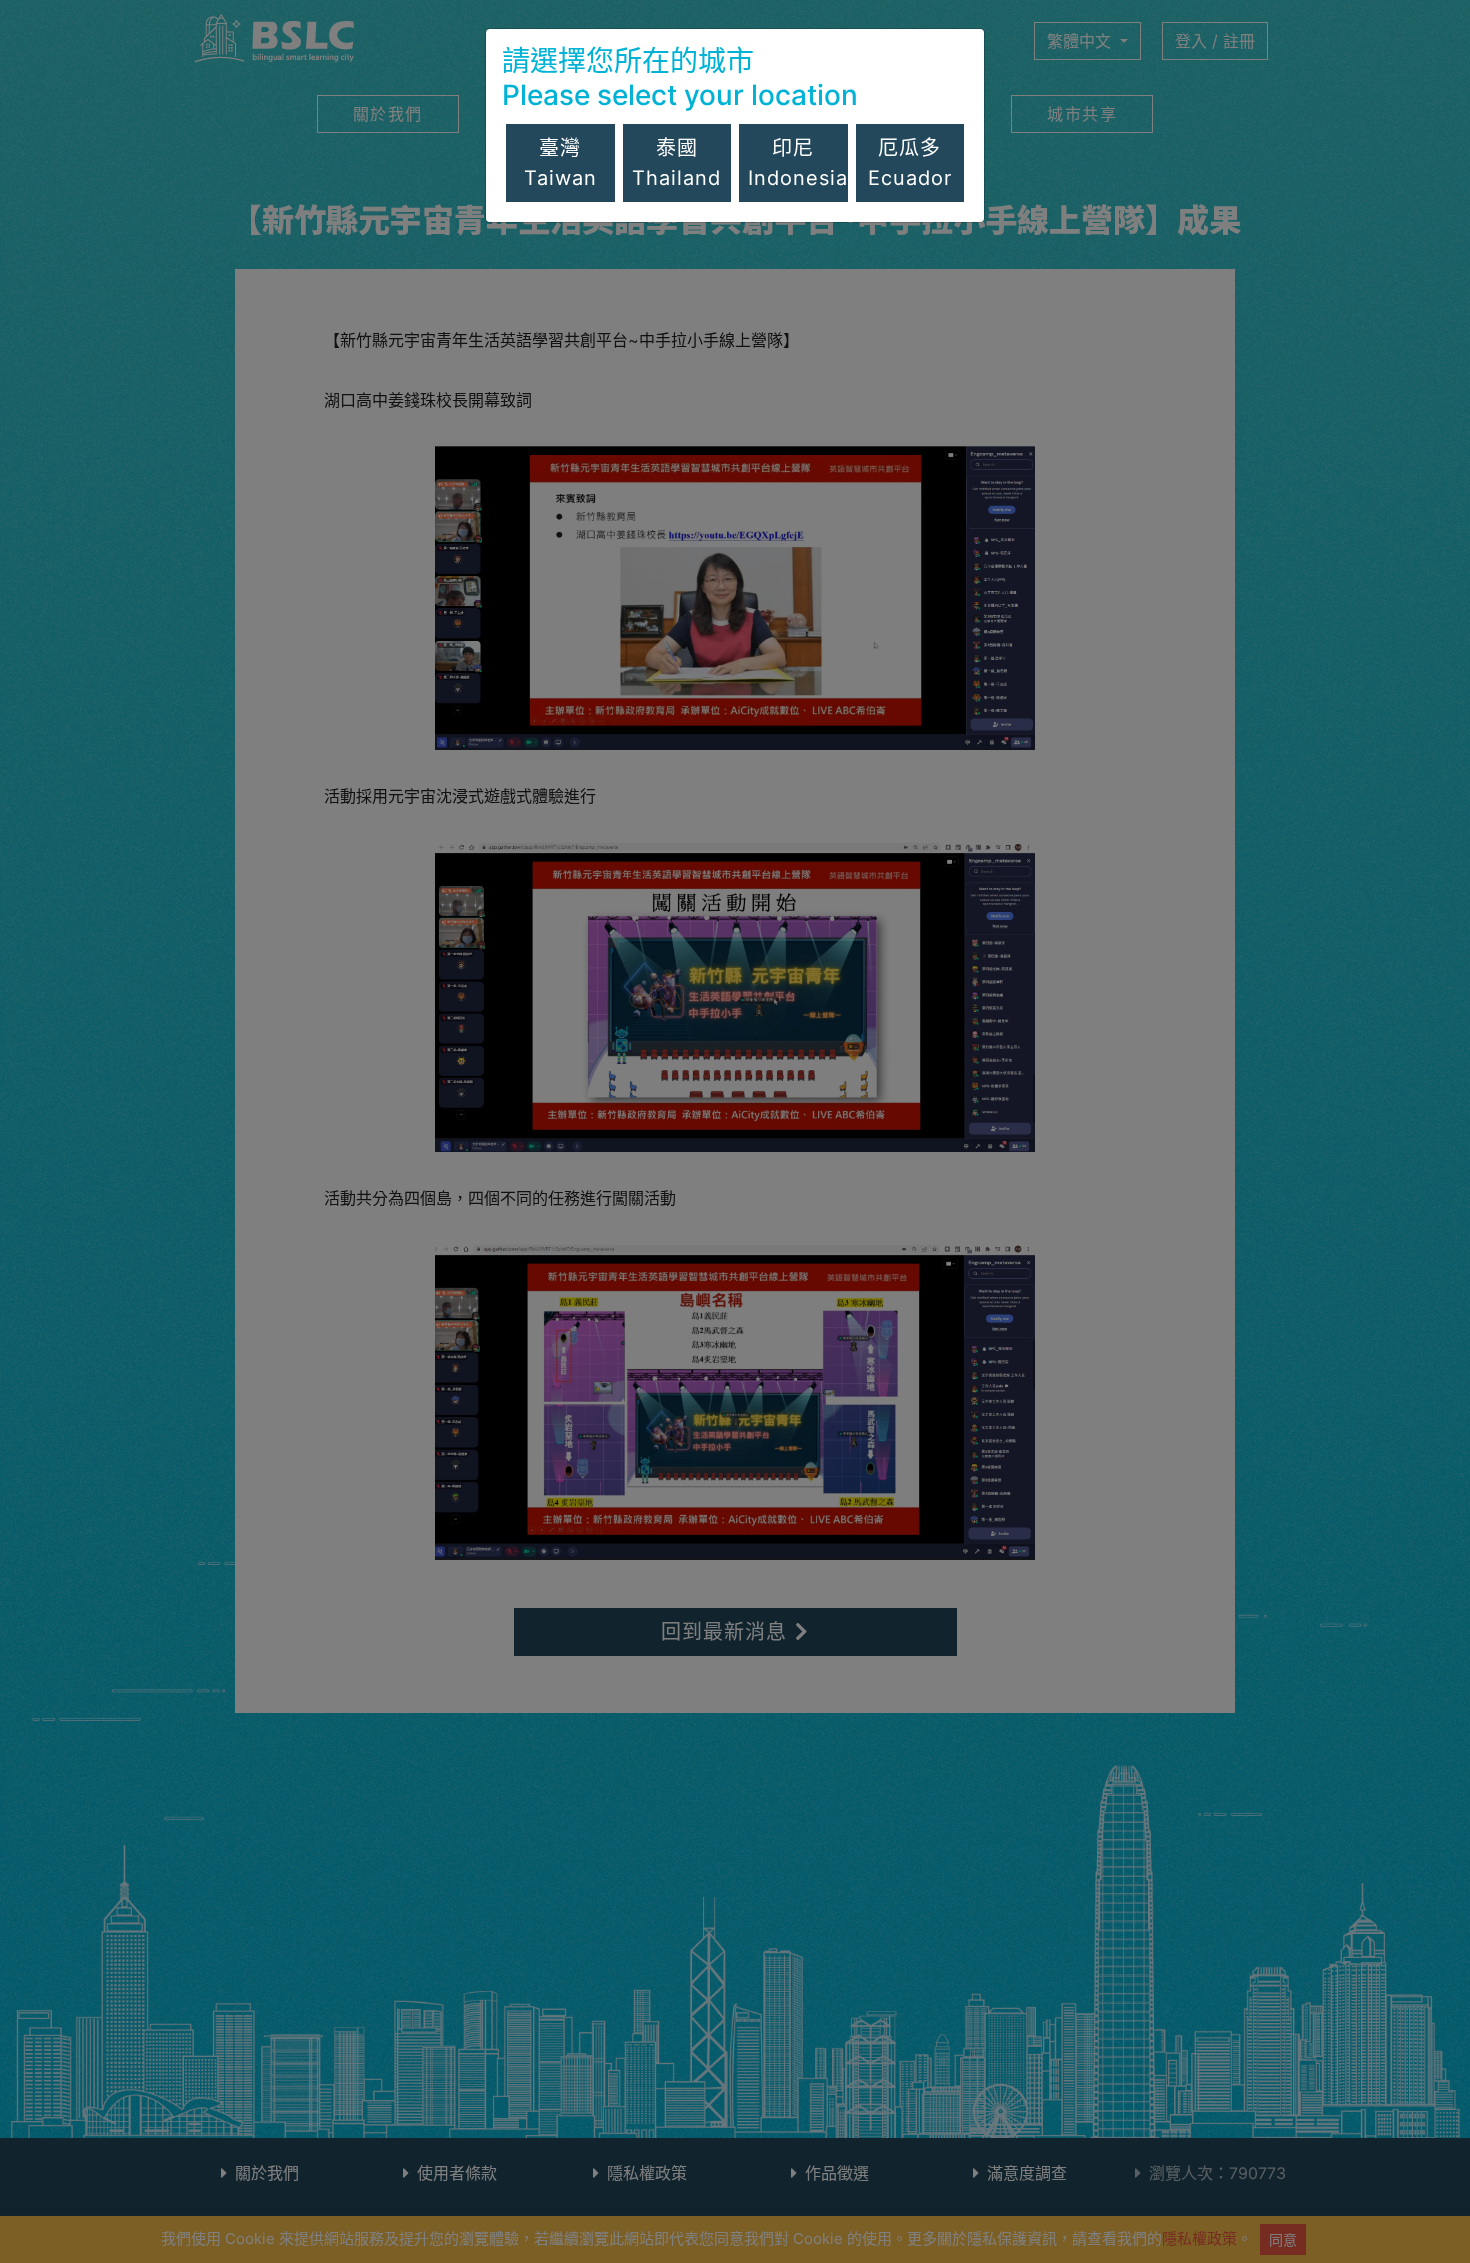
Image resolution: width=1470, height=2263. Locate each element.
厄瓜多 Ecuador (910, 163)
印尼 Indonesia (798, 163)
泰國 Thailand (676, 163)
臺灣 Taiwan (560, 163)
